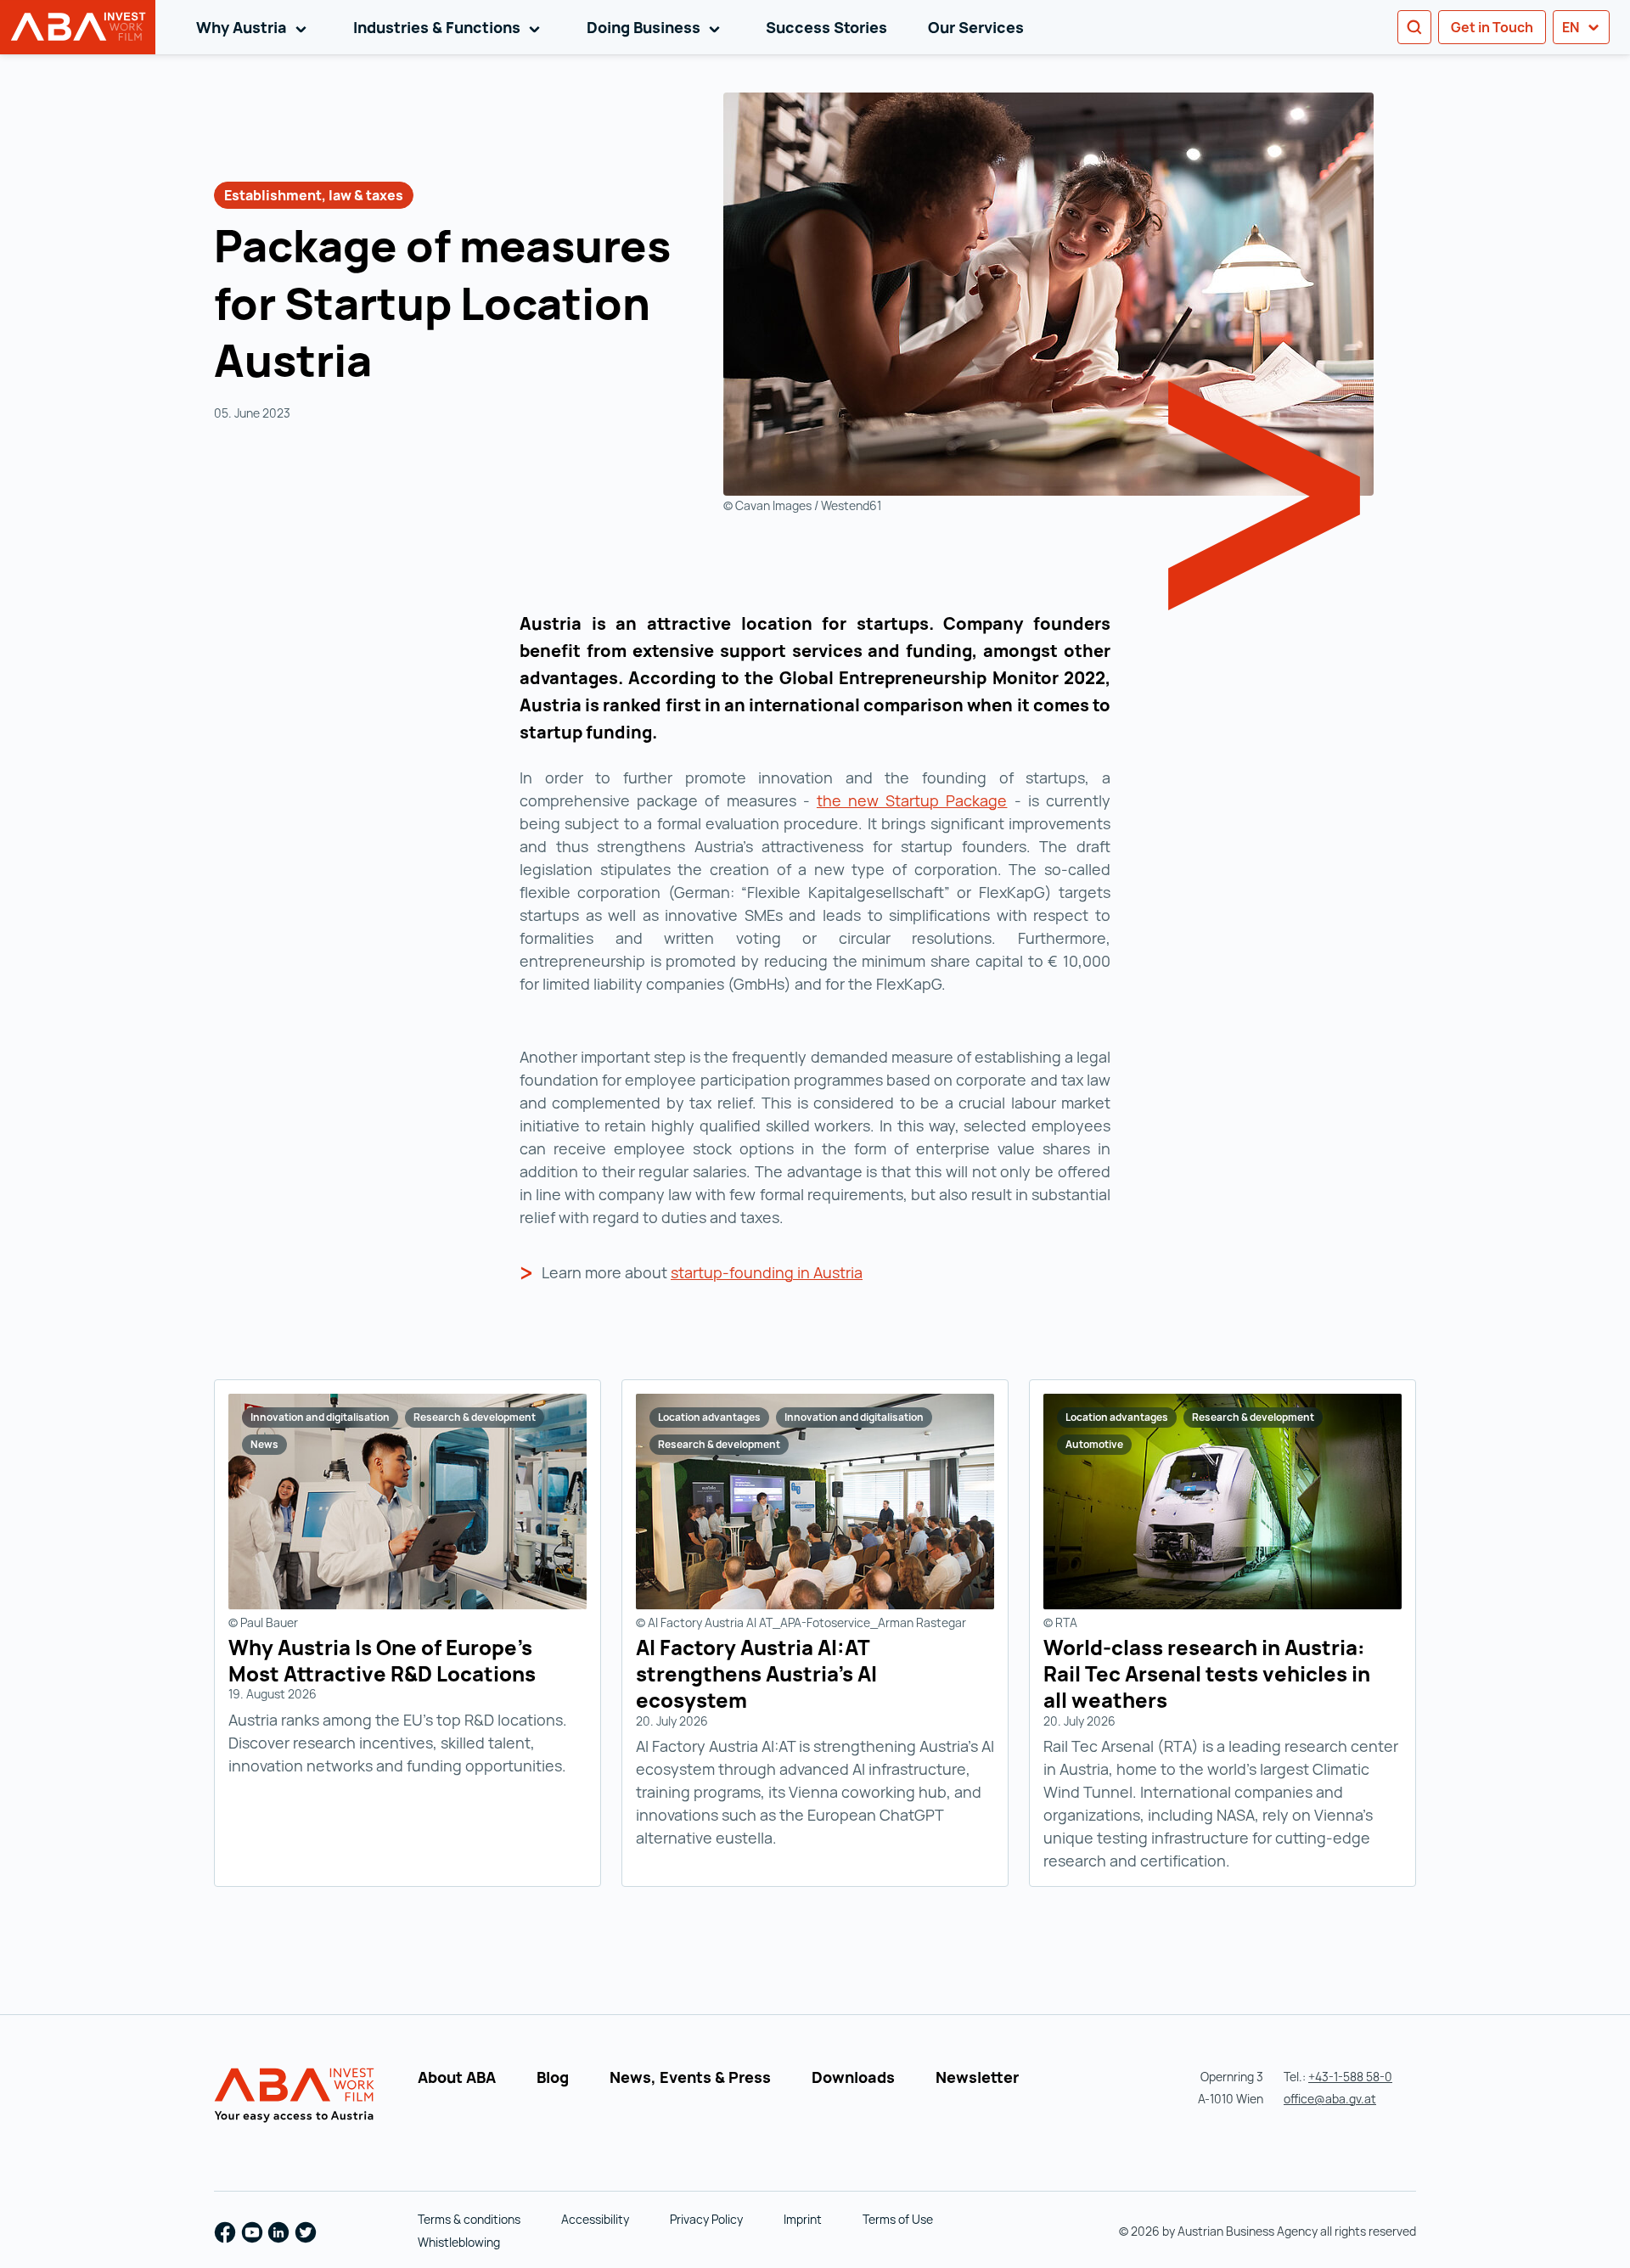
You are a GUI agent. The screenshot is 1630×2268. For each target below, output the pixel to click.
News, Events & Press (690, 2077)
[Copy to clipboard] (394, 365)
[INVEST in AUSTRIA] (297, 2096)
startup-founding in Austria (767, 1272)
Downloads (853, 2077)
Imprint (803, 2219)
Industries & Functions (450, 27)
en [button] (1572, 27)
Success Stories (826, 27)
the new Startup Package (912, 800)
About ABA (457, 2077)
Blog (553, 2077)
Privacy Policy (706, 2219)
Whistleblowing (459, 2242)
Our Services (976, 27)
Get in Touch (1492, 27)
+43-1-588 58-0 (1350, 2077)
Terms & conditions (469, 2219)
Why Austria (254, 27)
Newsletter (977, 2077)
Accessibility (595, 2219)
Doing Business (656, 27)
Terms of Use (898, 2219)
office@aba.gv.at (1330, 2099)
